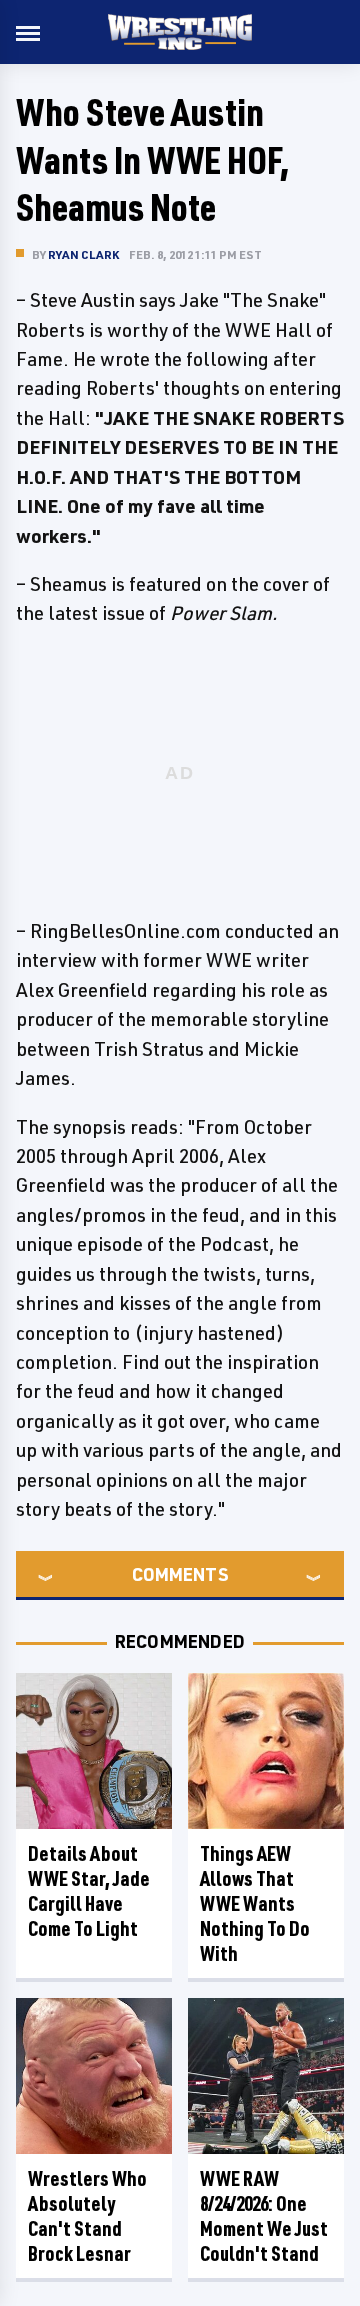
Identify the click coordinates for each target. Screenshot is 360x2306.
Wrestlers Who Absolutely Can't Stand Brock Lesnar (87, 2216)
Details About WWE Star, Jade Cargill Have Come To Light (89, 1891)
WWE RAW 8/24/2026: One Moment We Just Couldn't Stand (264, 2216)
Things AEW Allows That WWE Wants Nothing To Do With (255, 1903)
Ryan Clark (83, 254)
